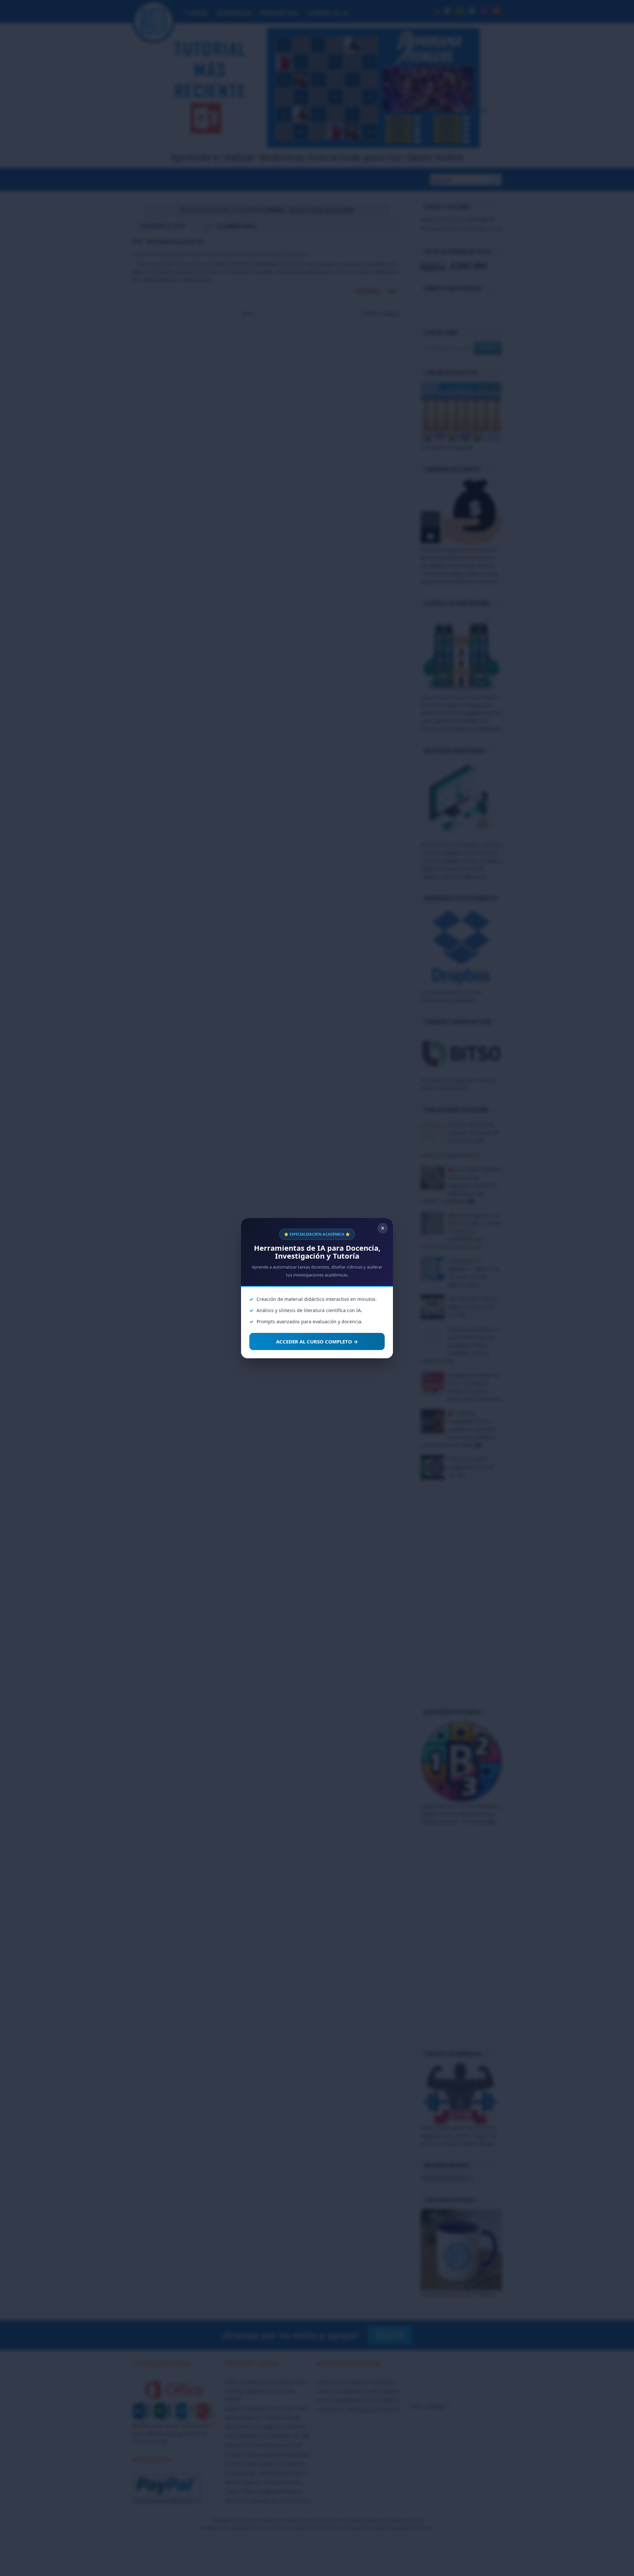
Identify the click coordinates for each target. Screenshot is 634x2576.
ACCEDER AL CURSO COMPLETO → (317, 1341)
